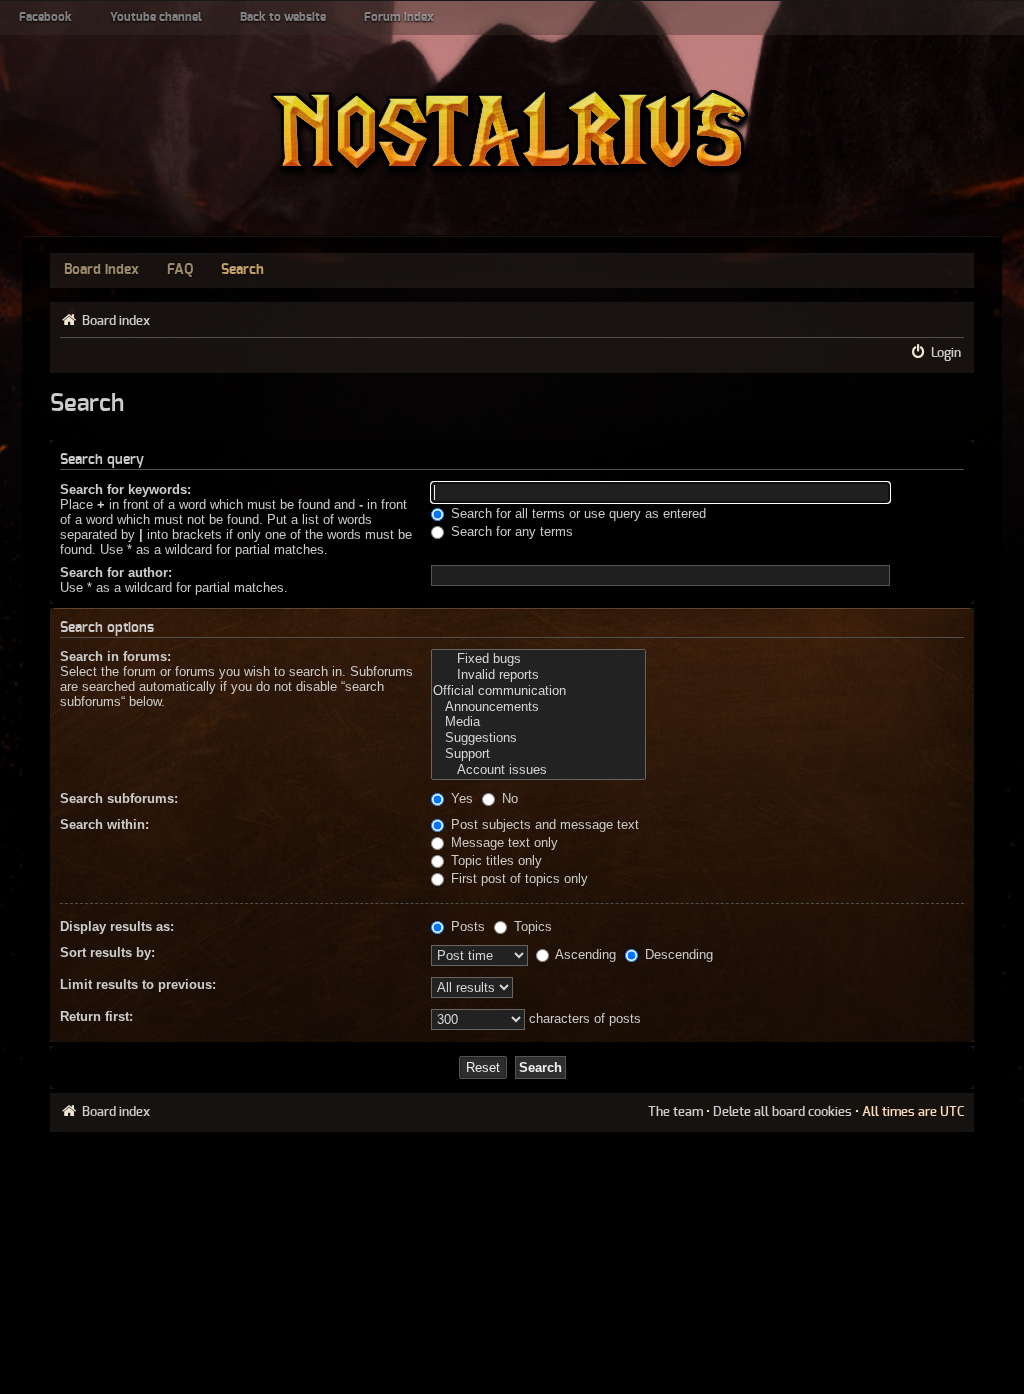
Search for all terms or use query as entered (576, 513)
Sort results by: (107, 952)
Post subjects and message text (543, 824)
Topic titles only (494, 860)
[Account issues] (538, 770)
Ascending (584, 954)
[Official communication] (538, 691)
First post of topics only (517, 878)
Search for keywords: (125, 489)
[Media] (538, 722)
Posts (466, 926)
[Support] (538, 754)
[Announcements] (538, 707)
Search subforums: (119, 798)
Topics (531, 926)
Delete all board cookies (782, 1112)
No (508, 798)
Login (946, 353)
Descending (677, 954)
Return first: (96, 1016)
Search (242, 270)
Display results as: (117, 926)
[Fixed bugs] (538, 659)
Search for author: (116, 572)
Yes (460, 798)
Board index (101, 270)
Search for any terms (510, 531)
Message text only (502, 842)
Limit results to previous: (138, 984)
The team (675, 1112)
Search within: (104, 824)
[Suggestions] (538, 738)
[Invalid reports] (538, 675)
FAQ (180, 270)
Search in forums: (115, 656)
